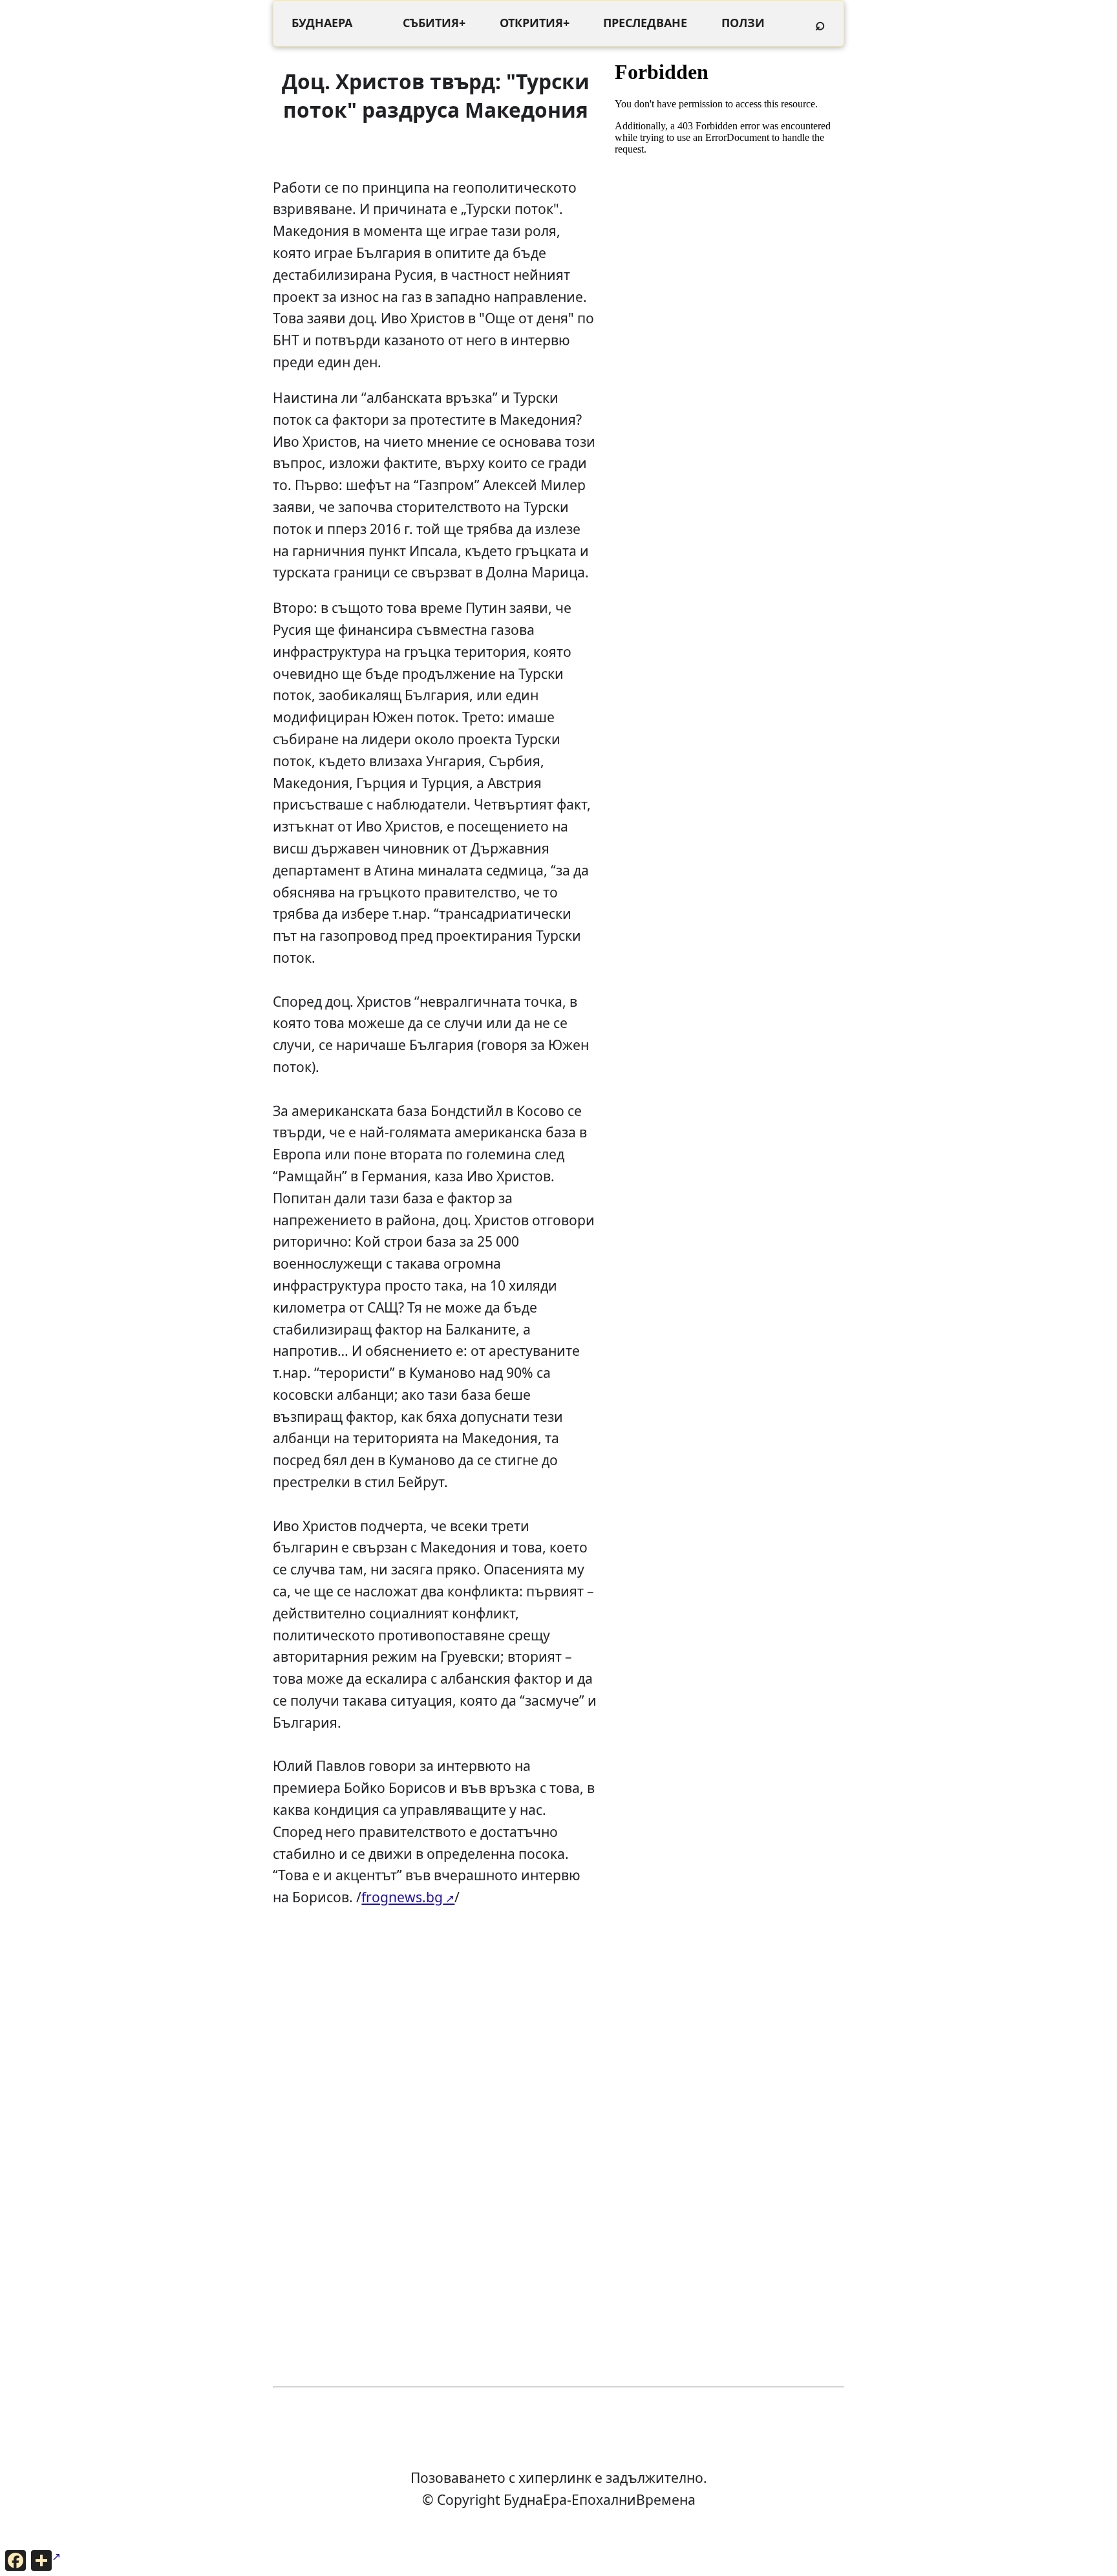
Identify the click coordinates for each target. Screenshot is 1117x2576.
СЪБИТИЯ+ (434, 23)
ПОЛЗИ (743, 23)
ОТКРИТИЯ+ (535, 23)
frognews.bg (402, 1897)
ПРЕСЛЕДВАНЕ (645, 23)
